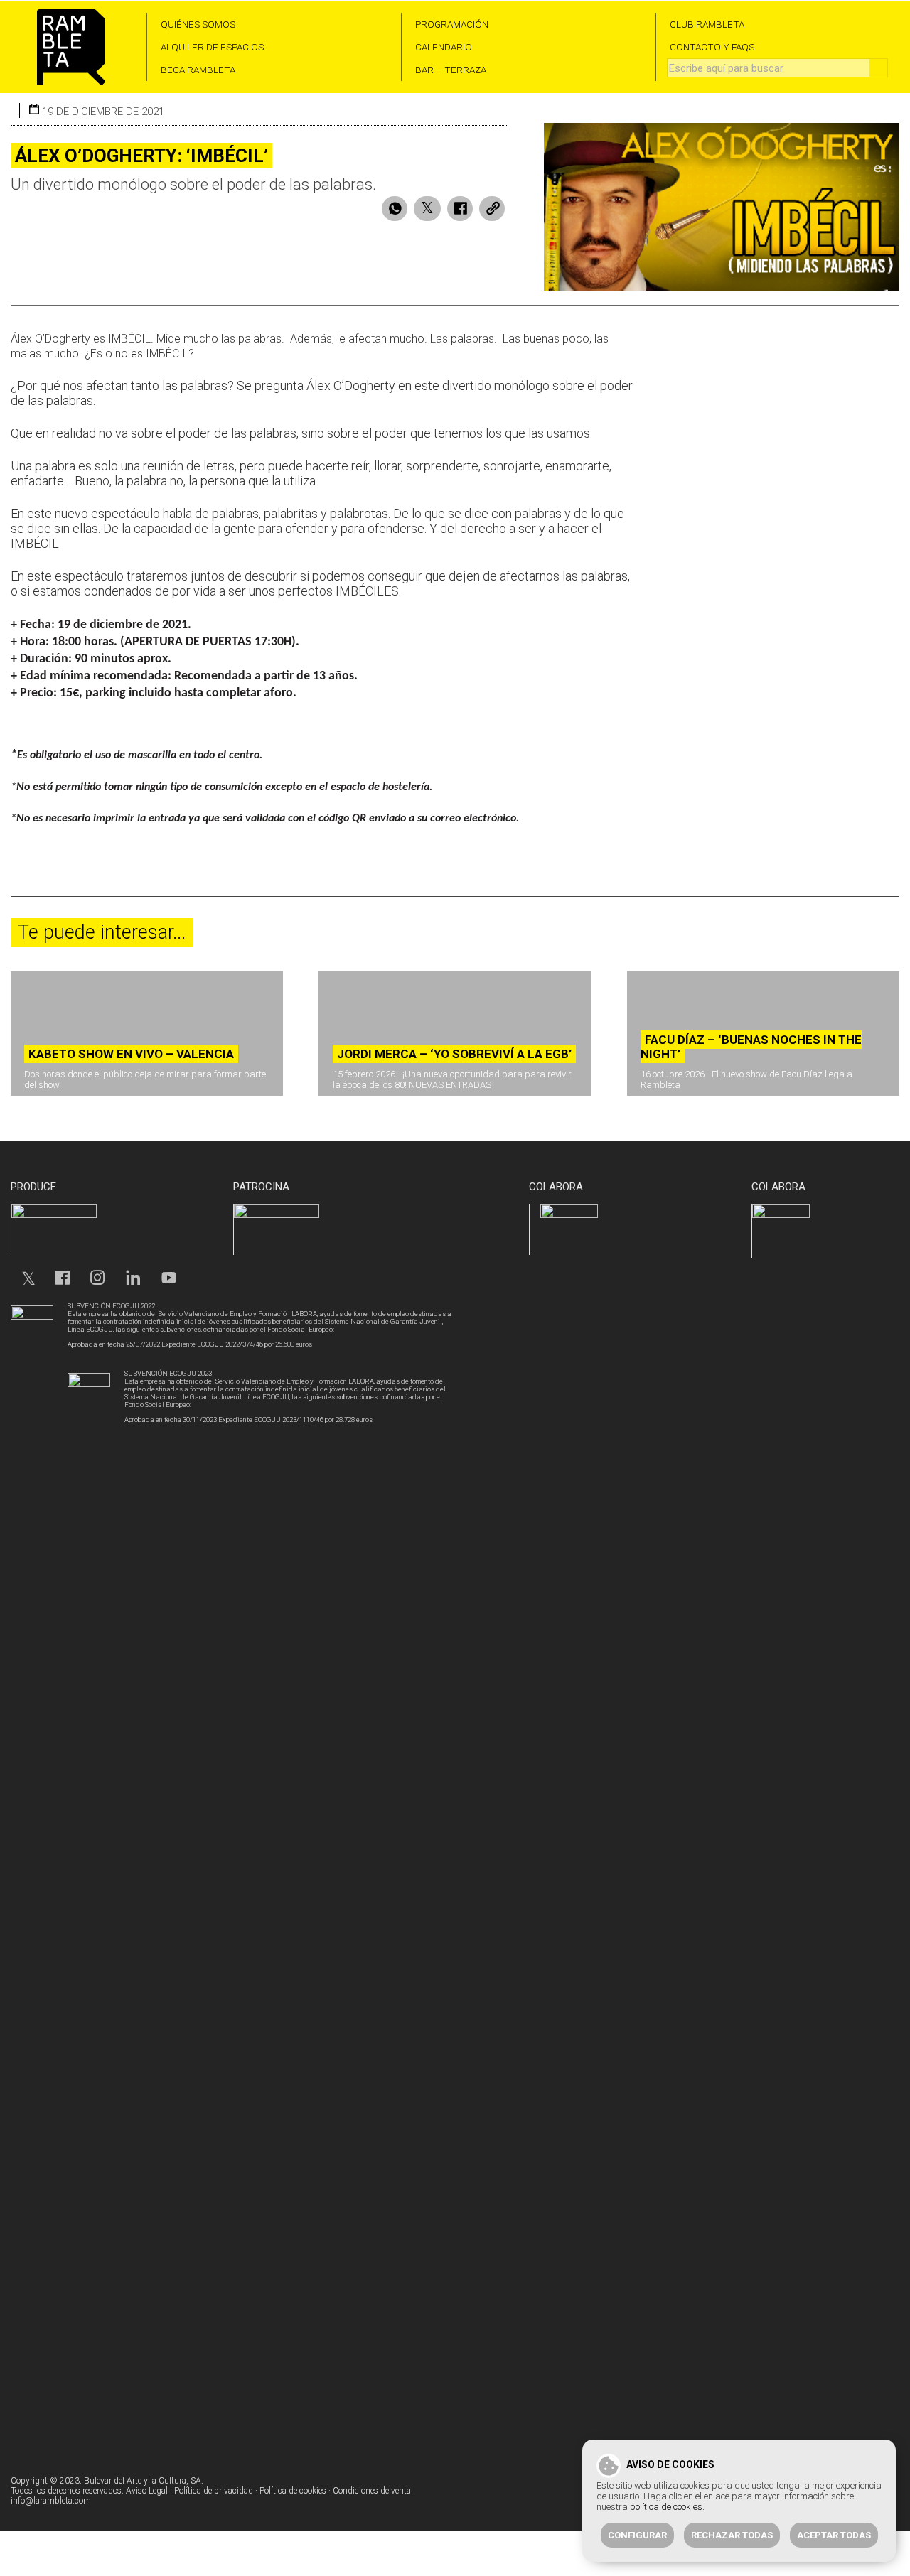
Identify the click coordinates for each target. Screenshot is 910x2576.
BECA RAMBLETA (198, 70)
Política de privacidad (214, 2491)
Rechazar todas (732, 2535)
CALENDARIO (444, 47)
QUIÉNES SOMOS (198, 24)
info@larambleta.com (51, 2501)
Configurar (637, 2535)
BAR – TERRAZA (451, 70)
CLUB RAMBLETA (707, 24)
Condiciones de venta (372, 2491)
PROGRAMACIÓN (452, 24)
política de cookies (666, 2507)
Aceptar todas (834, 2535)
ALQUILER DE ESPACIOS (212, 47)
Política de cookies (293, 2491)
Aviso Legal (147, 2491)
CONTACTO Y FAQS (712, 47)
